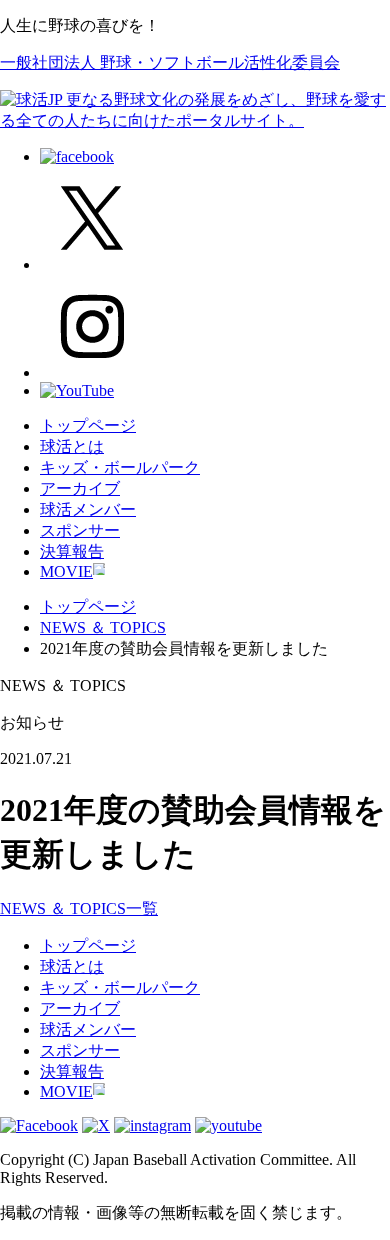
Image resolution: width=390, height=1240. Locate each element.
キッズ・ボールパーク (120, 467)
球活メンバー (88, 509)
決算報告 (72, 551)
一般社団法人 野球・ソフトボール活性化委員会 (170, 62)
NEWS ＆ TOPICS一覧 (79, 908)
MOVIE (66, 571)
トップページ (88, 425)
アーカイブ (80, 488)
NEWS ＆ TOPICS (103, 627)
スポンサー (80, 530)
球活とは (72, 446)
